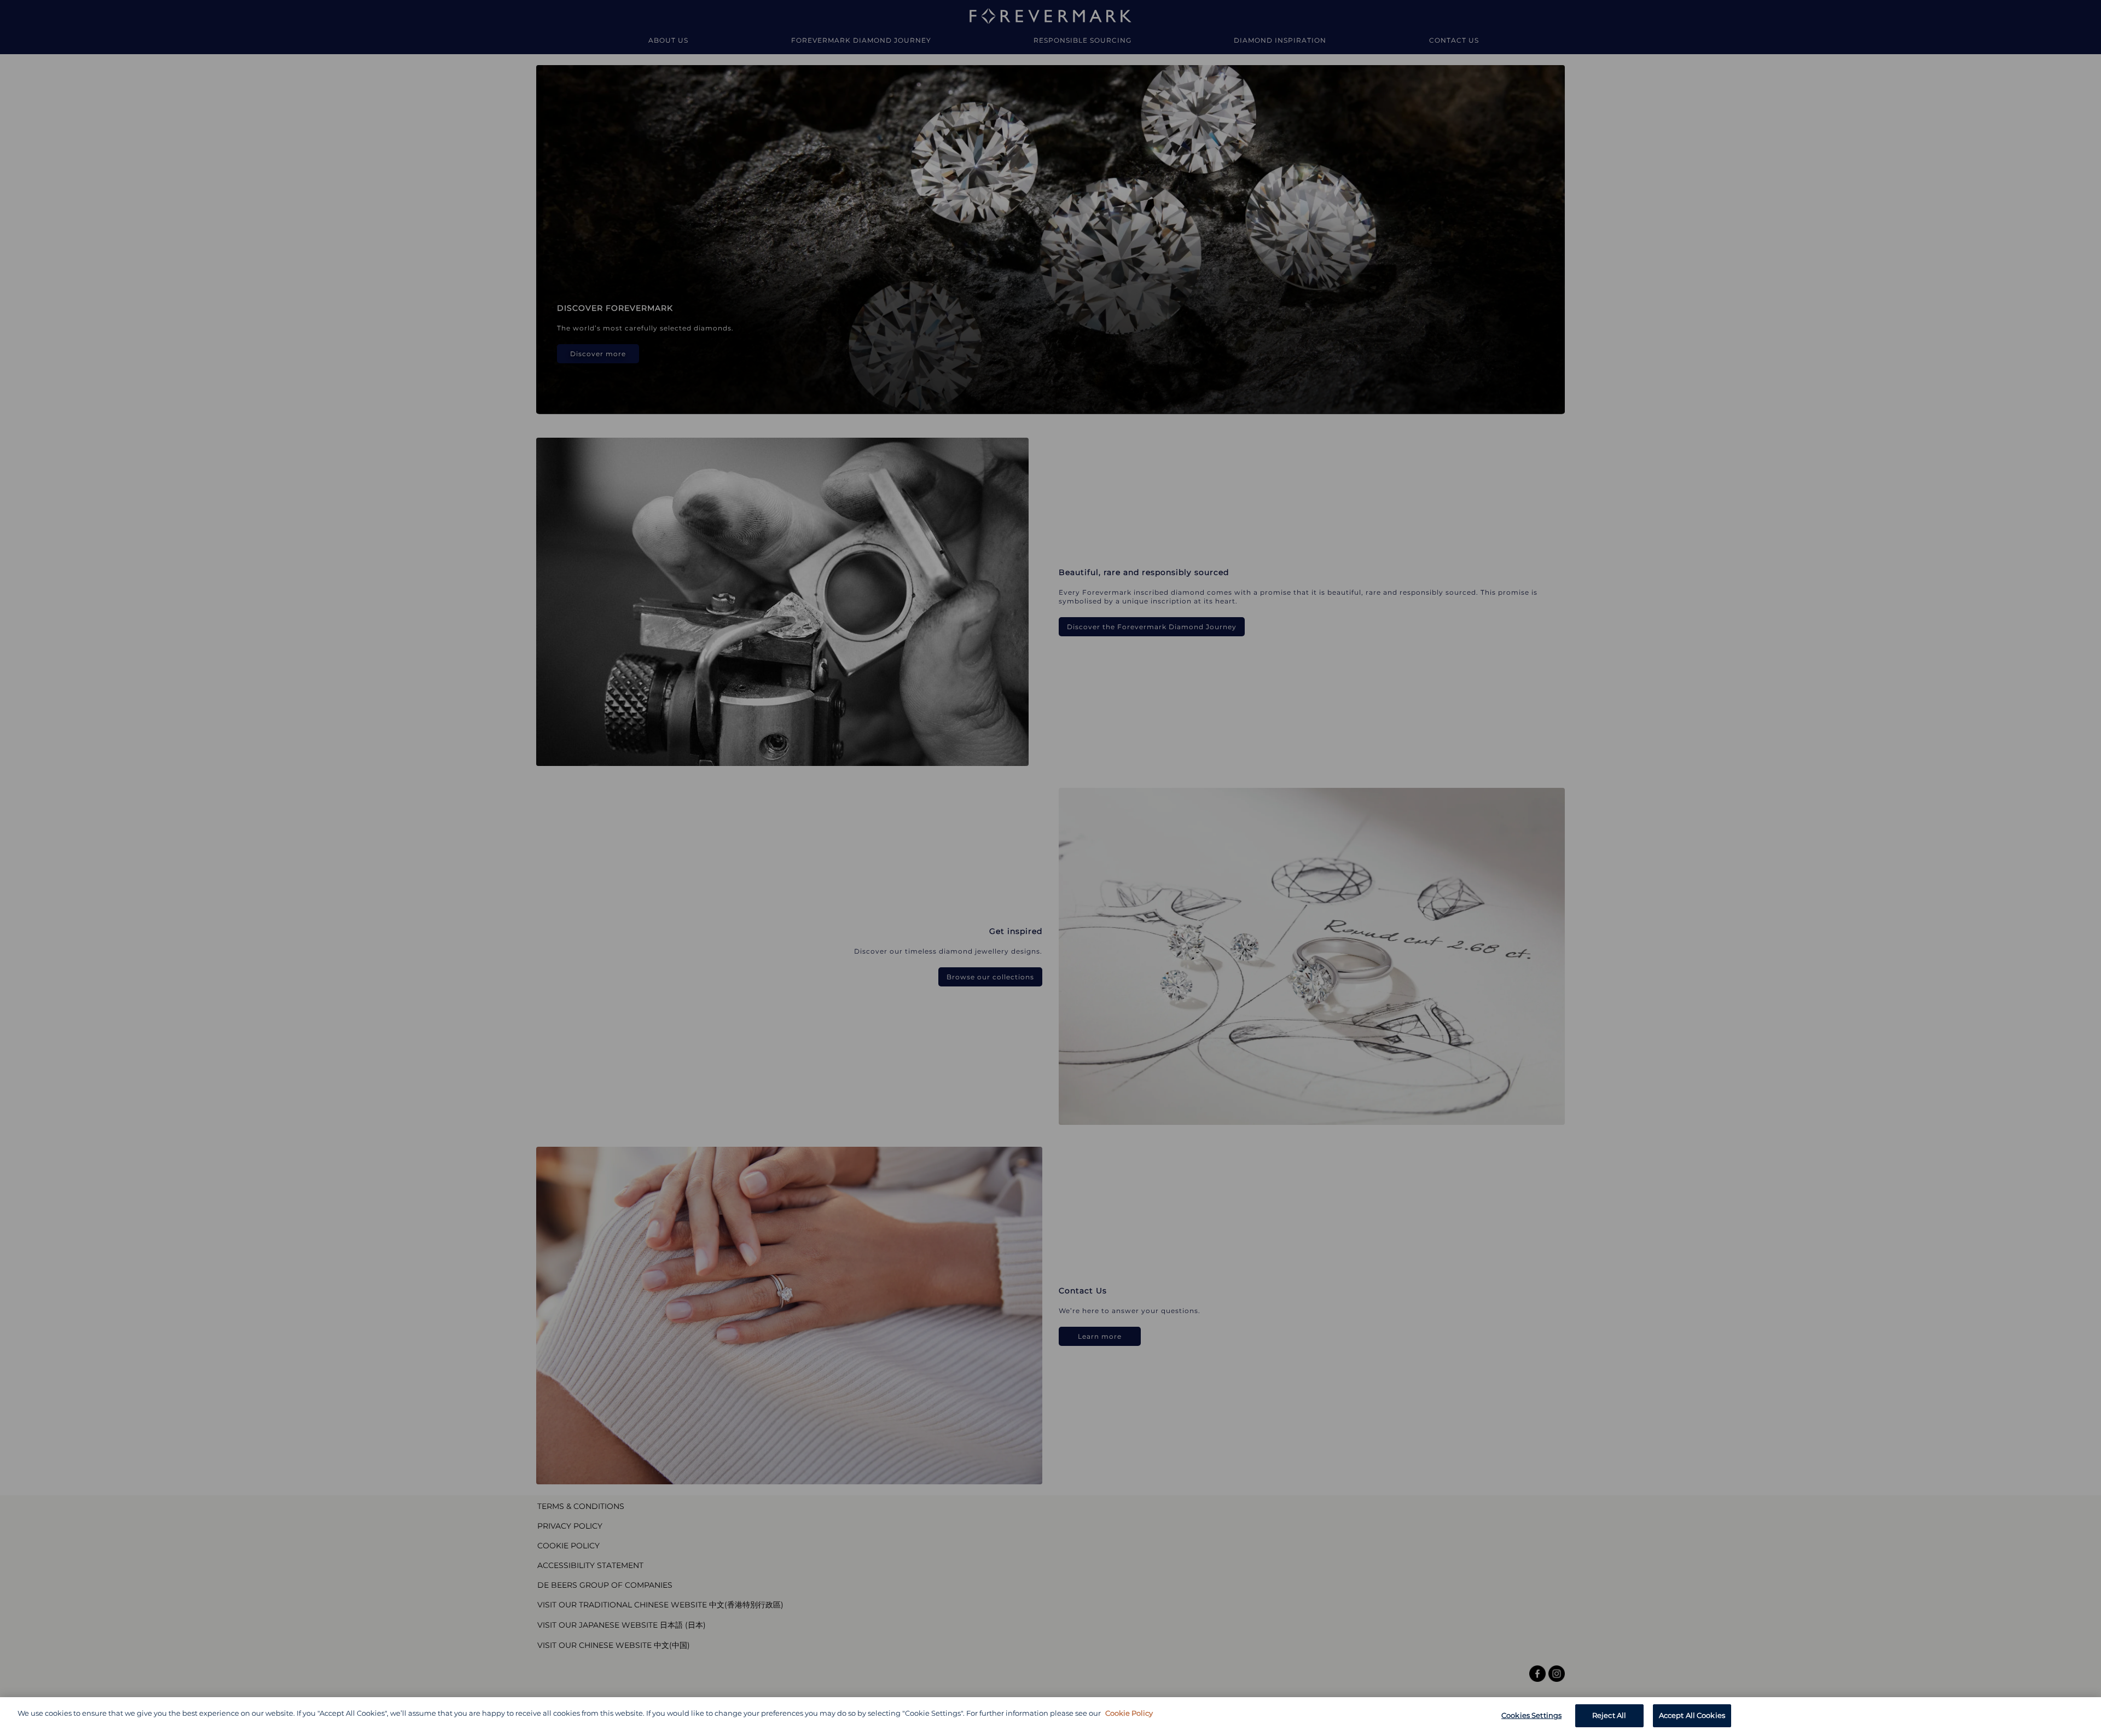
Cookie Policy (1129, 1713)
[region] (1050, 1717)
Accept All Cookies (1692, 1715)
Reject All (1609, 1715)
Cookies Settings (1531, 1715)
